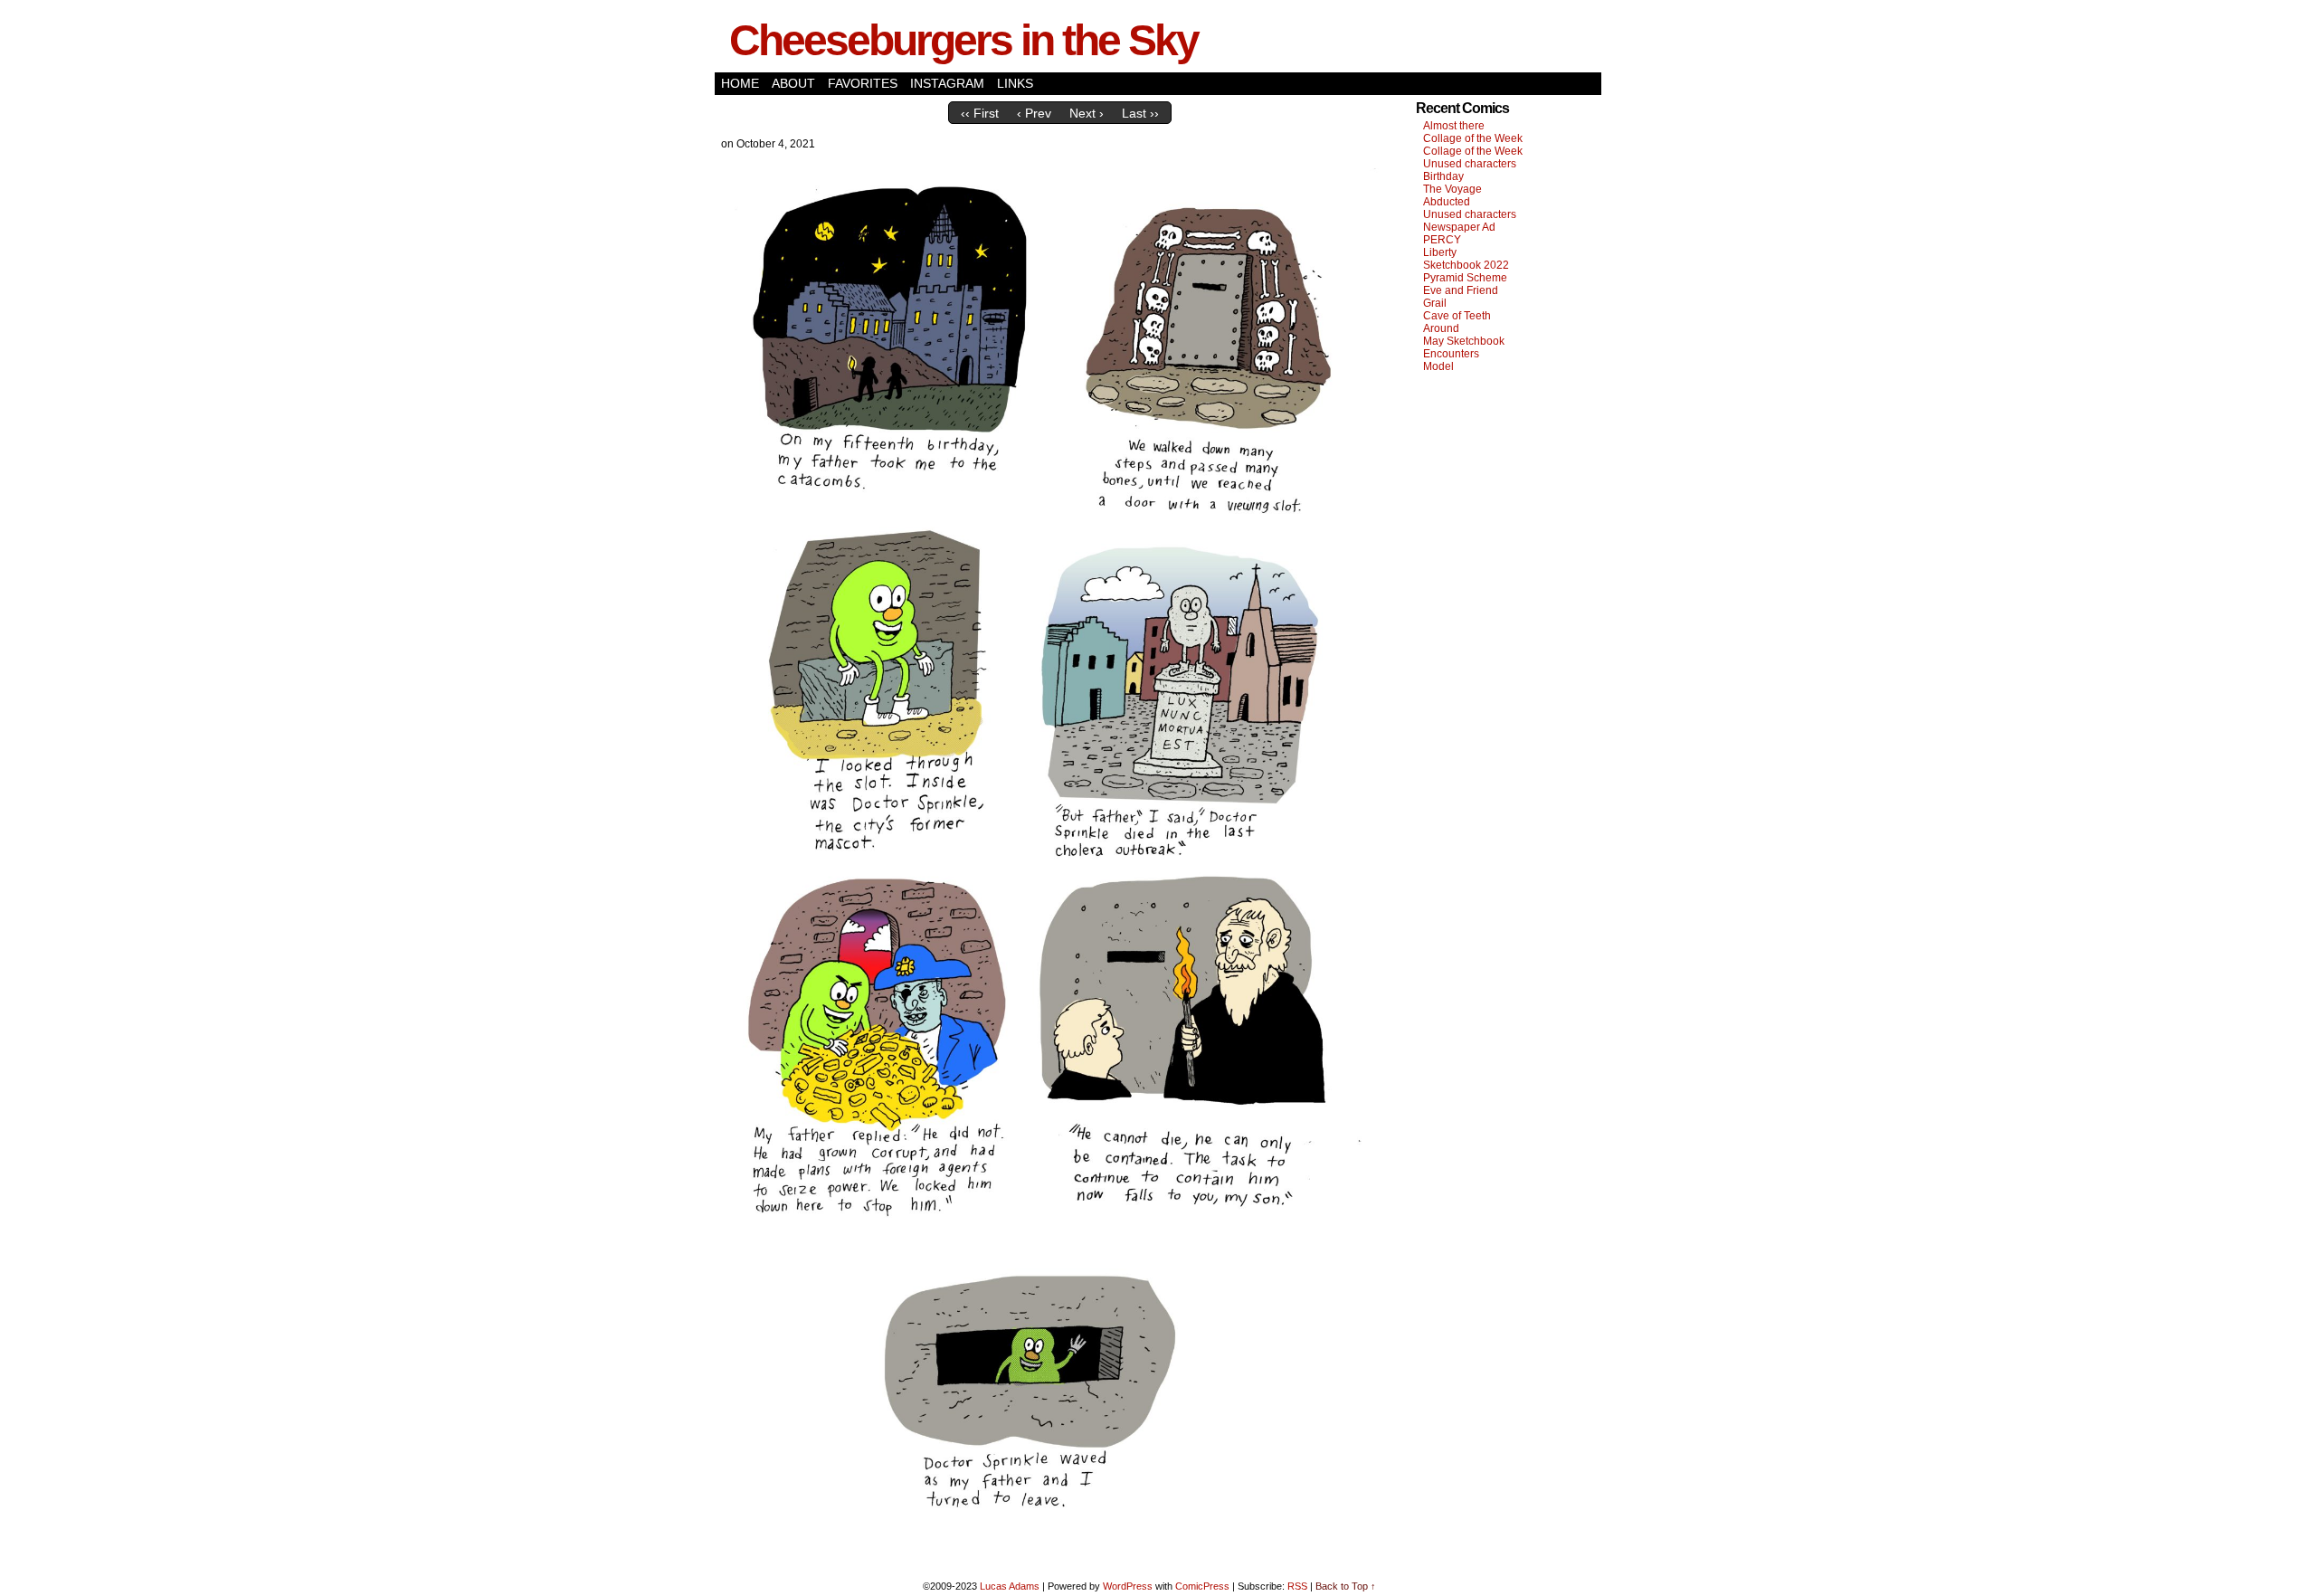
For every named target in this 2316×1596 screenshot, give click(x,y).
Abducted (1447, 202)
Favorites (863, 83)
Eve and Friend (1461, 290)
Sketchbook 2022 (1466, 265)
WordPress (1128, 1586)
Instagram (947, 83)
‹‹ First (980, 113)
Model (1438, 366)
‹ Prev (1034, 113)
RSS (1297, 1586)
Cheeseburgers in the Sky (963, 40)
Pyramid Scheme (1465, 278)
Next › (1087, 113)
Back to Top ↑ (1346, 1586)
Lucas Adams (1010, 1586)
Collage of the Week (1473, 138)
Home (740, 83)
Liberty (1440, 252)
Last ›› (1140, 113)
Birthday (1443, 176)
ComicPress (1202, 1586)
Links (1015, 83)
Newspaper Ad (1459, 227)
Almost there (1454, 126)
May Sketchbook (1464, 341)
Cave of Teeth (1457, 316)
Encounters (1451, 354)
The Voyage (1452, 189)
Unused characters (1470, 164)
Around (1441, 328)
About (793, 83)
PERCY (1442, 240)
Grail (1435, 303)
